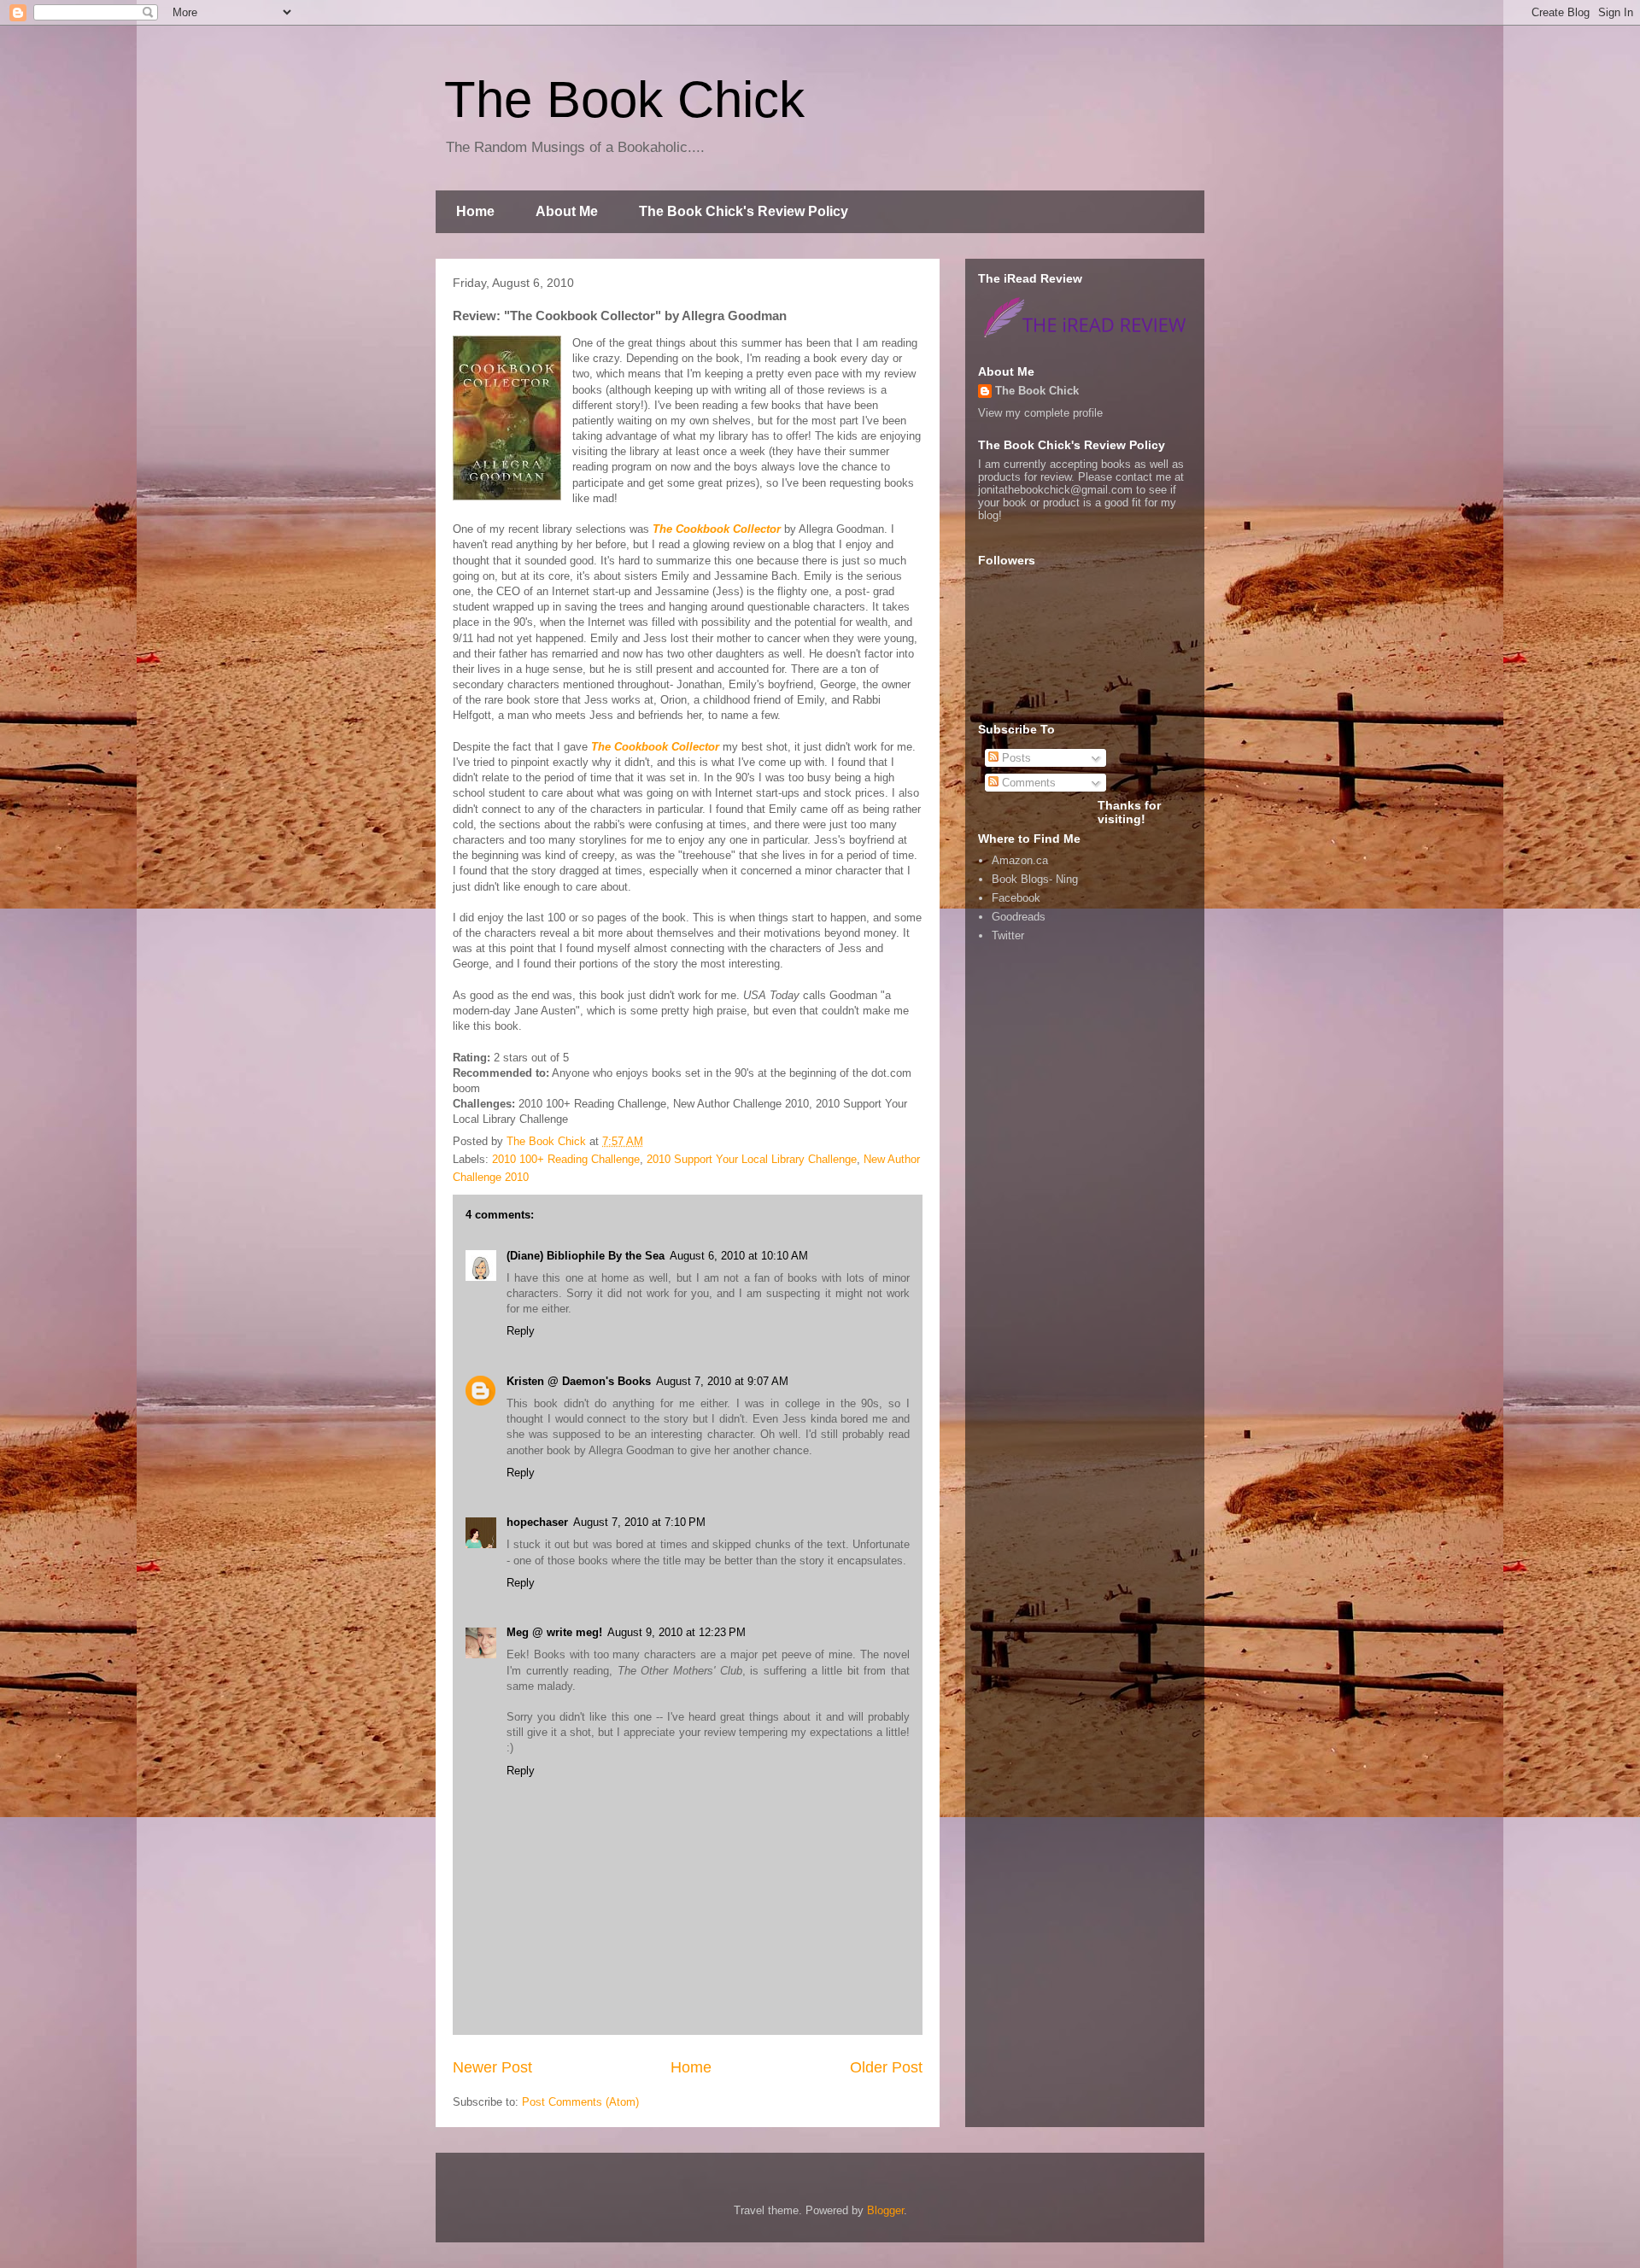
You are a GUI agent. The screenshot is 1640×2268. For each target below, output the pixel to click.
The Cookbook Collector (717, 529)
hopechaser (537, 1522)
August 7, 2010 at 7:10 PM (639, 1522)
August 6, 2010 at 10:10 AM (739, 1256)
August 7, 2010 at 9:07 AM (722, 1381)
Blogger (885, 2210)
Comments (1027, 783)
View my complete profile (1040, 413)
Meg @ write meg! (554, 1632)
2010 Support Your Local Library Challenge (752, 1159)
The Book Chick (624, 99)
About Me (567, 211)
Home (475, 211)
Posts (1015, 758)
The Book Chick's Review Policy (744, 211)
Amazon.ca (1020, 860)
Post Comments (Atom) (580, 2102)
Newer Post (492, 2067)
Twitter (1008, 935)
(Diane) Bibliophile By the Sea (586, 1256)
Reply (521, 1331)
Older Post (886, 2067)
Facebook (1016, 898)
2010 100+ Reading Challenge (566, 1159)
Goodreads (1019, 917)
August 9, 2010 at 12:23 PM (676, 1632)
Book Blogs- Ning (1035, 879)
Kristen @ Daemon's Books (579, 1381)
